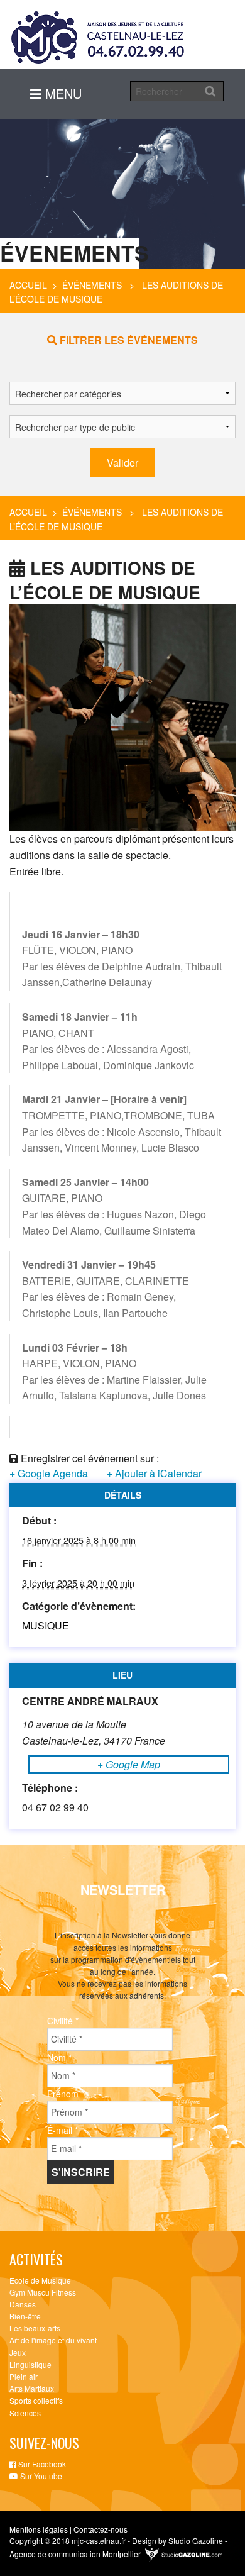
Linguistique (30, 2364)
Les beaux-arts (35, 2328)
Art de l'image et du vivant (53, 2340)
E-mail (63, 2130)
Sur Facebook (41, 2464)
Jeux (18, 2352)
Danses (23, 2304)
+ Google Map (129, 1764)
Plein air (24, 2376)
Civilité (63, 2021)
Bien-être (25, 2316)
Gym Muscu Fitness (43, 2292)
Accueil (28, 285)
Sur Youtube (40, 2476)
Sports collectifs (36, 2400)
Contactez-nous (101, 2529)
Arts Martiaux (32, 2388)
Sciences (25, 2413)
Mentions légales (39, 2529)
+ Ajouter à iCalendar (154, 1473)
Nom (59, 2057)
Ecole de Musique (40, 2280)
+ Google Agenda (49, 1473)
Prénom (66, 2094)
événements (92, 285)
